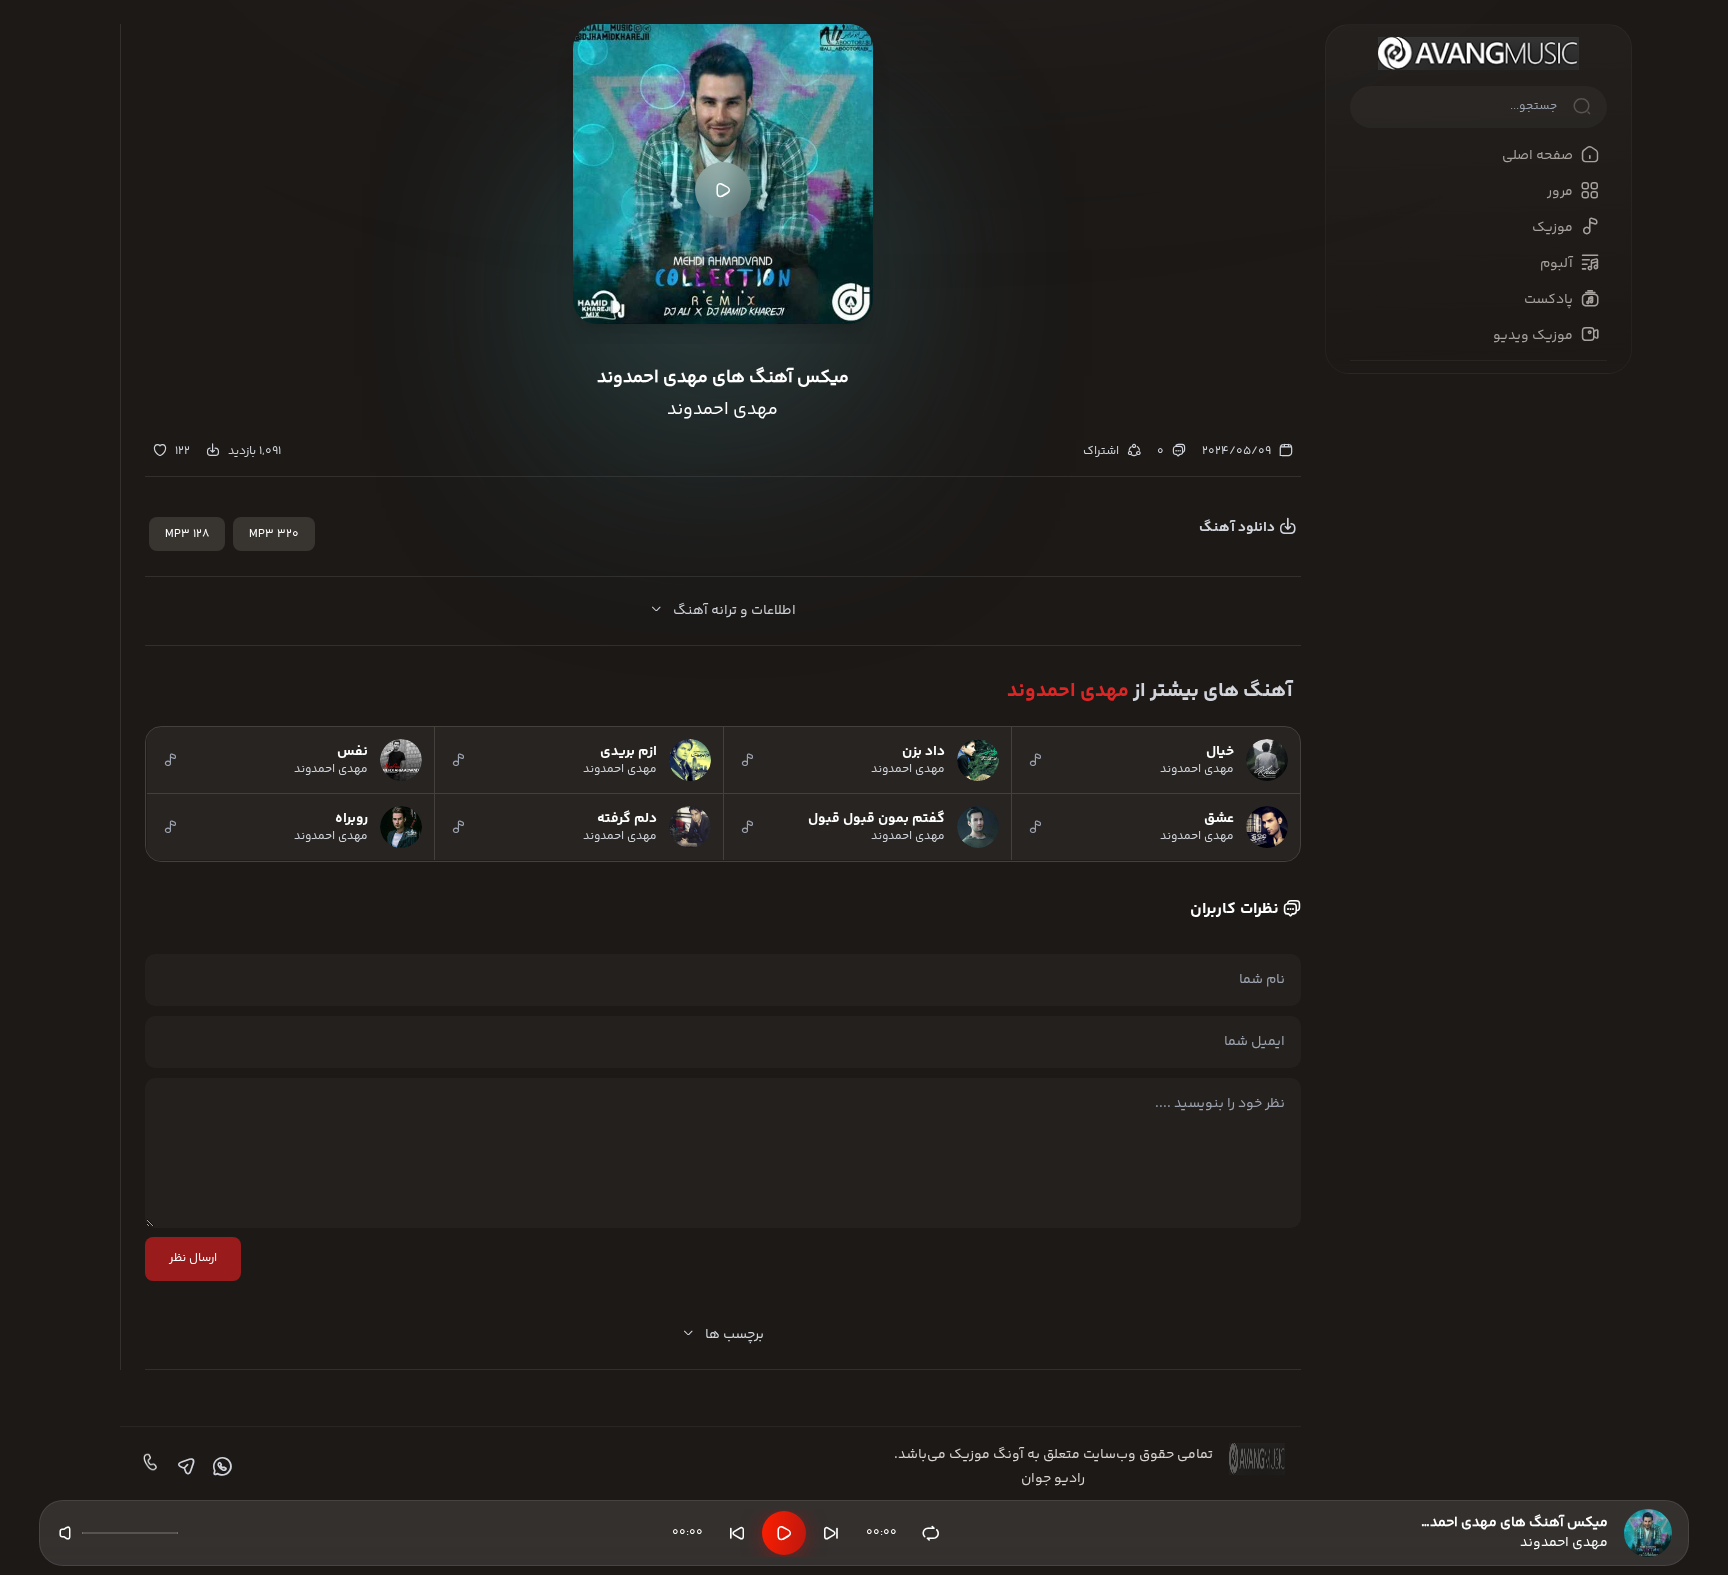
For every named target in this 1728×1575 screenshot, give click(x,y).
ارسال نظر (193, 1258)
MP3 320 (274, 534)
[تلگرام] (184, 1467)
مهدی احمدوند (1068, 691)
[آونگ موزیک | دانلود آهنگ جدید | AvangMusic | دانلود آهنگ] (1478, 53)
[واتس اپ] (220, 1467)
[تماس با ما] (148, 1467)
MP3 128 (187, 534)
